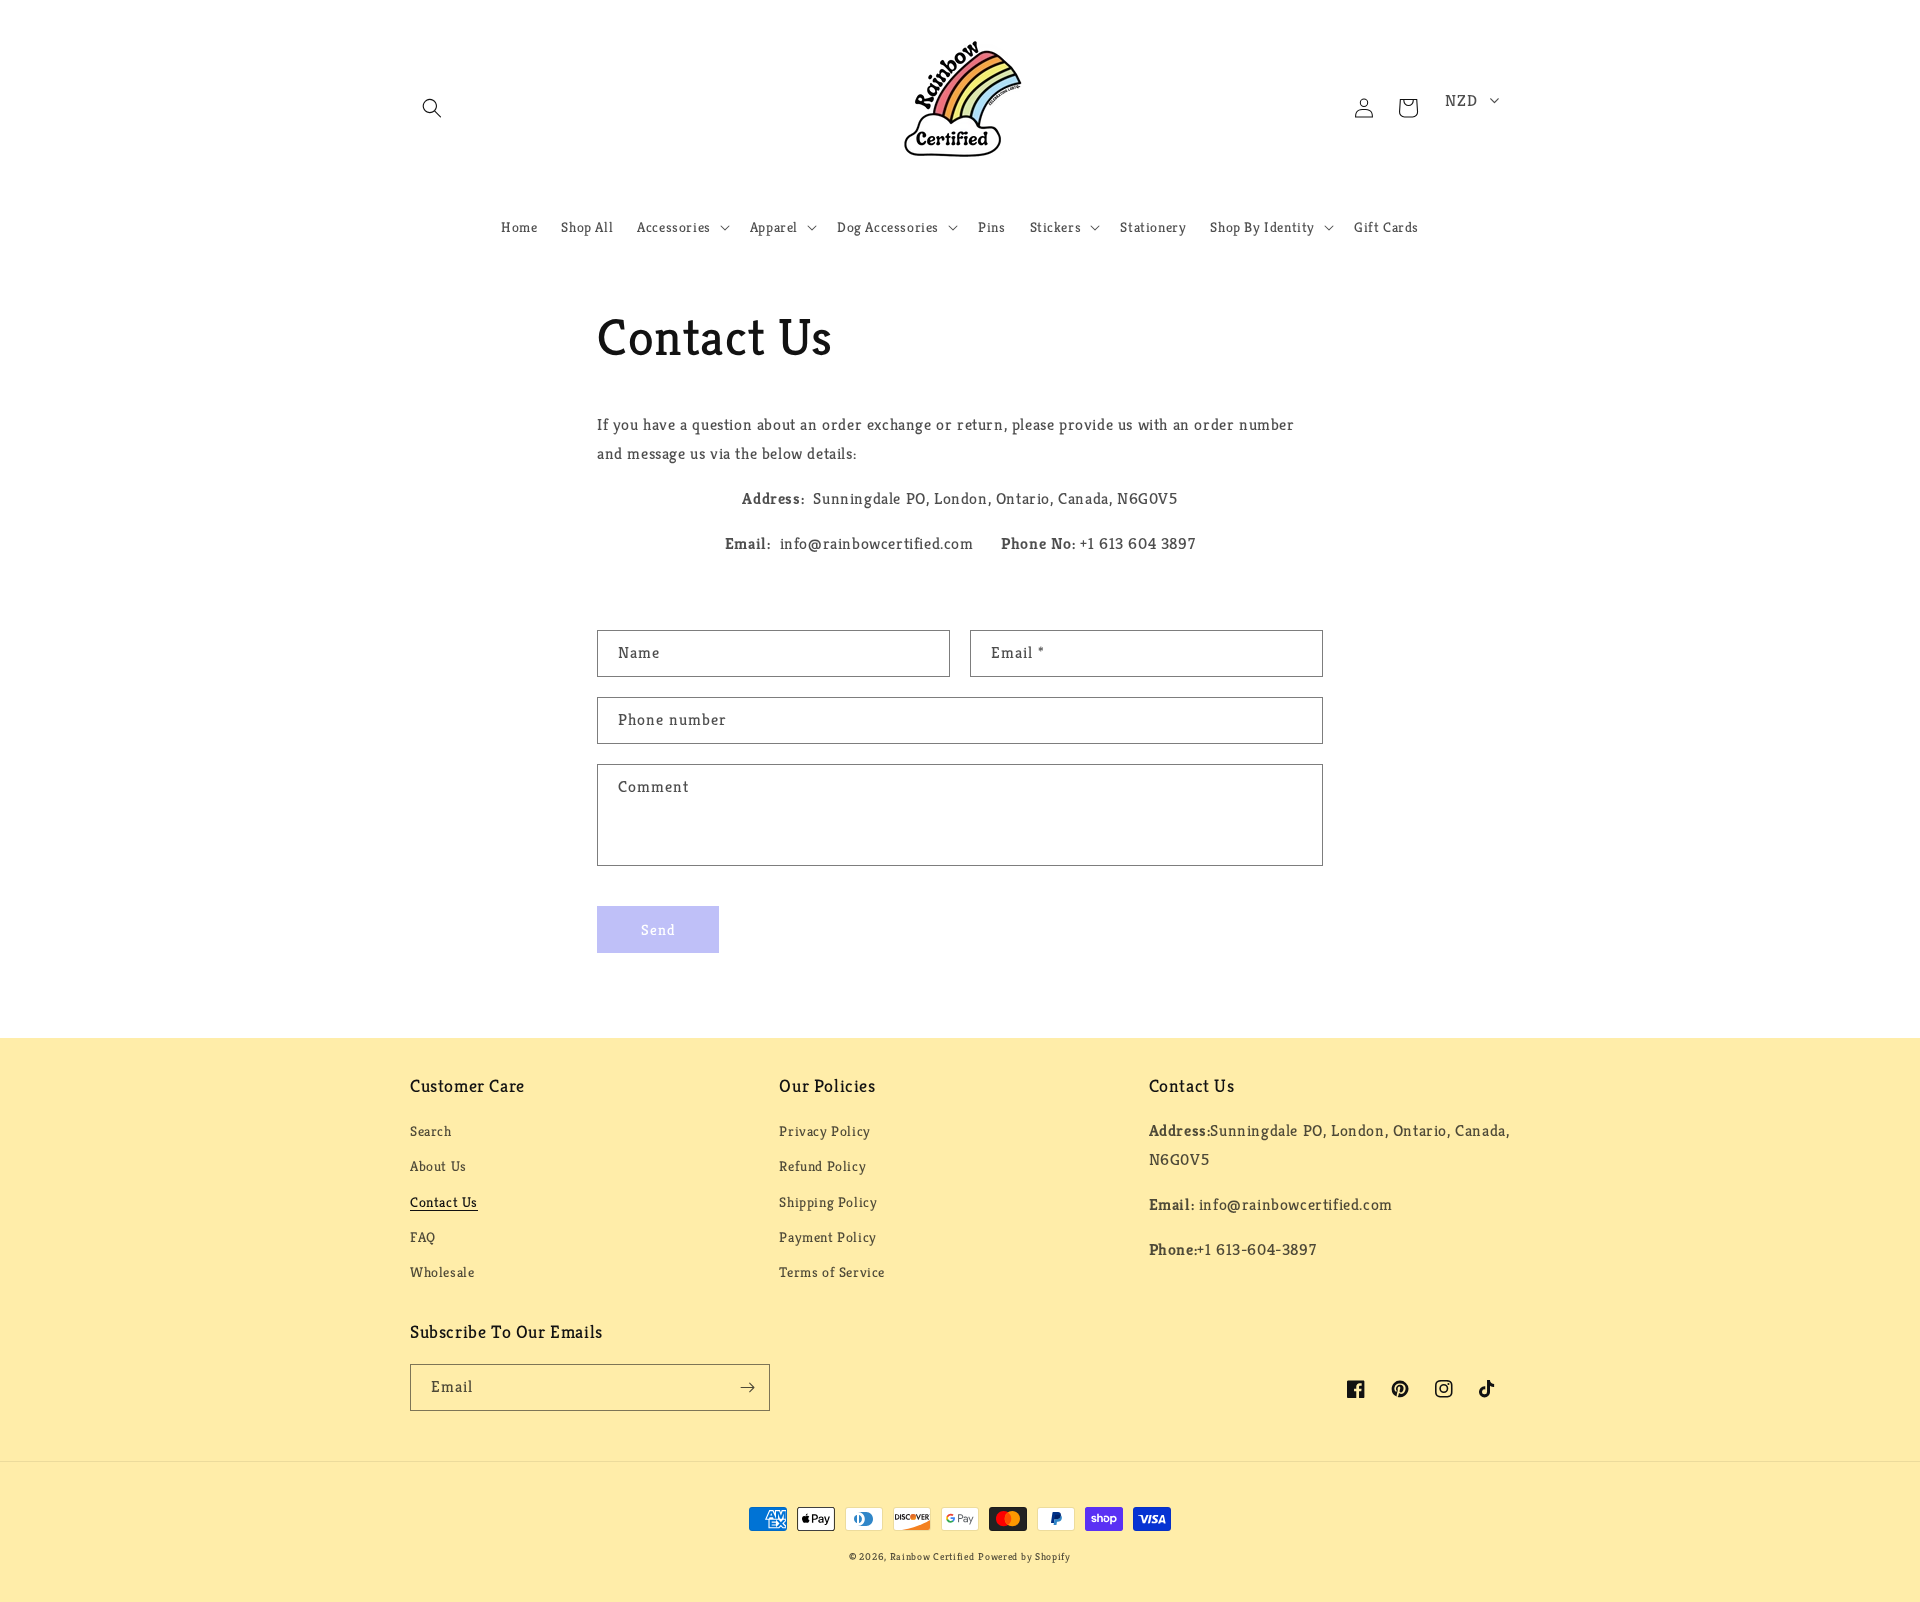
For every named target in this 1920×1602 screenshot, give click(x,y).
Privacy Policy (824, 1131)
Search (431, 1131)
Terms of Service (832, 1272)
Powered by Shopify (1024, 1556)
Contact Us (444, 1202)
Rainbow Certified (932, 1556)
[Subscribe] (747, 1387)
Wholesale (442, 1272)
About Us (438, 1166)
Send (658, 929)
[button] (432, 108)
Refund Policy (822, 1166)
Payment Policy (827, 1237)
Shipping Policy (828, 1202)
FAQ (423, 1237)
